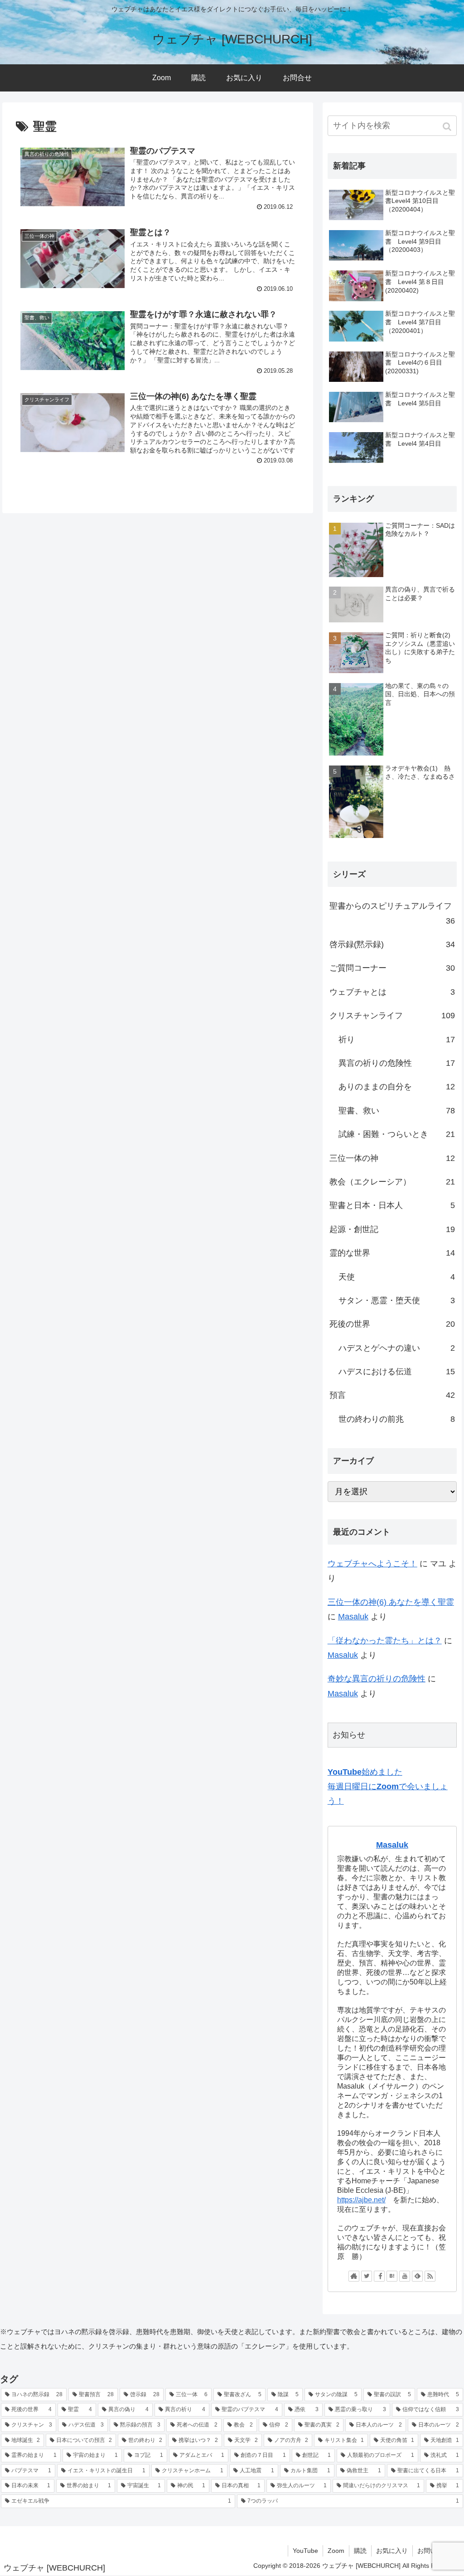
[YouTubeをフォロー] (405, 2276)
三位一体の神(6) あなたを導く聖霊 (391, 1602)
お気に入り (392, 2551)
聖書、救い (397, 1111)
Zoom (336, 2551)
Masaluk (353, 1617)
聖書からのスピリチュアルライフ (392, 913)
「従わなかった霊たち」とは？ (385, 1641)
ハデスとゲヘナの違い (397, 1348)
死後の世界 (392, 1324)
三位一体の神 (392, 1158)
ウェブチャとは (392, 992)
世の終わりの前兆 (397, 1419)
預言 (392, 1395)
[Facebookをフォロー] (379, 2276)
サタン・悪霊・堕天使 (397, 1300)
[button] (448, 127)
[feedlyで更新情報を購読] (417, 2276)
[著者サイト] (354, 2276)
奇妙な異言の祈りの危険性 (377, 1679)
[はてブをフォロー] (392, 2276)
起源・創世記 (392, 1229)
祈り (397, 1040)
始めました (365, 1772)
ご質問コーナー (392, 968)
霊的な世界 (392, 1253)
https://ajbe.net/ (361, 2200)
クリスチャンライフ (392, 1016)
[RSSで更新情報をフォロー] (430, 2276)
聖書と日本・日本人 (392, 1205)
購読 (360, 2551)
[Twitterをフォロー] (367, 2276)
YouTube (305, 2551)
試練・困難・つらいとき (397, 1134)
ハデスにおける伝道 (397, 1372)
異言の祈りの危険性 (397, 1063)
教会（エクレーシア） (392, 1182)
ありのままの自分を (397, 1087)
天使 (397, 1277)
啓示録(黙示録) (392, 944)
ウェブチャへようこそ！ (372, 1564)
